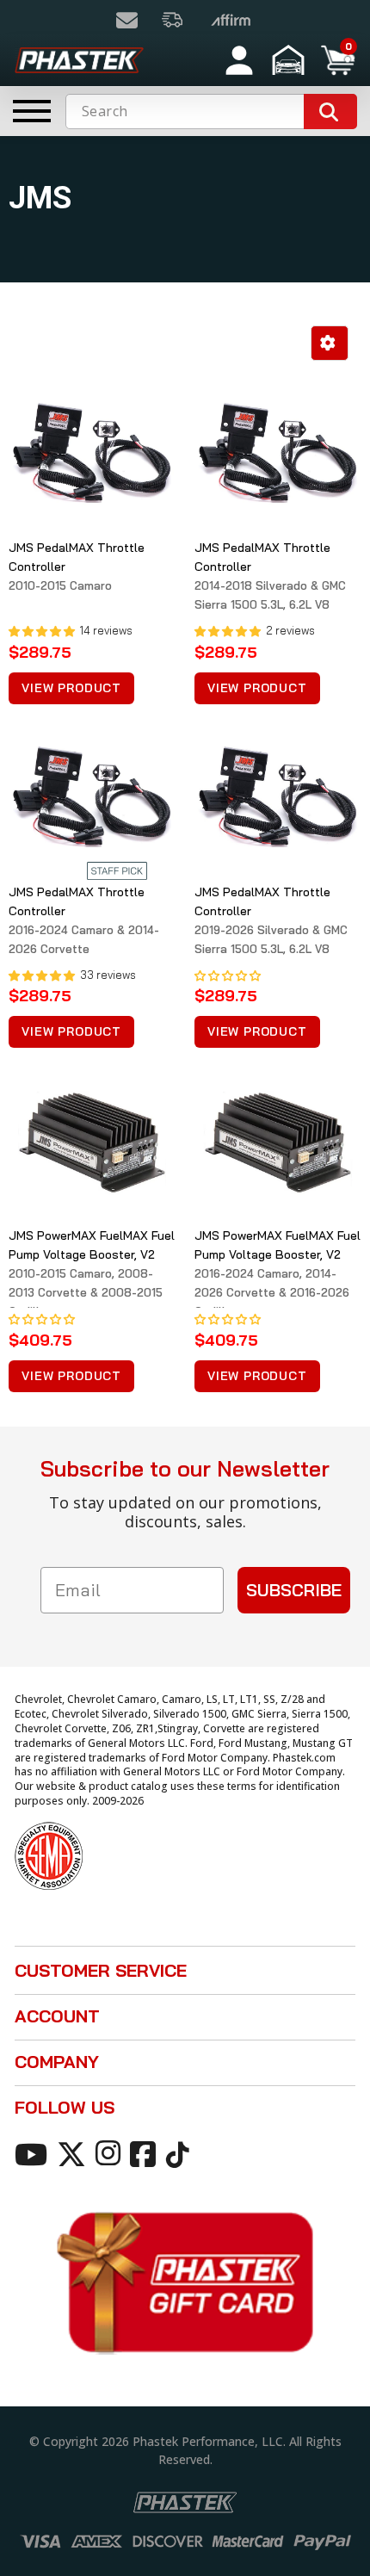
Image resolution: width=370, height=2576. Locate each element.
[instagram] (111, 2153)
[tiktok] (180, 2153)
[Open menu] (32, 111)
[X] (74, 2153)
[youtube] (34, 2153)
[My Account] (239, 60)
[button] (290, 60)
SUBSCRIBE (294, 1590)
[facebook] (146, 2153)
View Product (71, 688)
